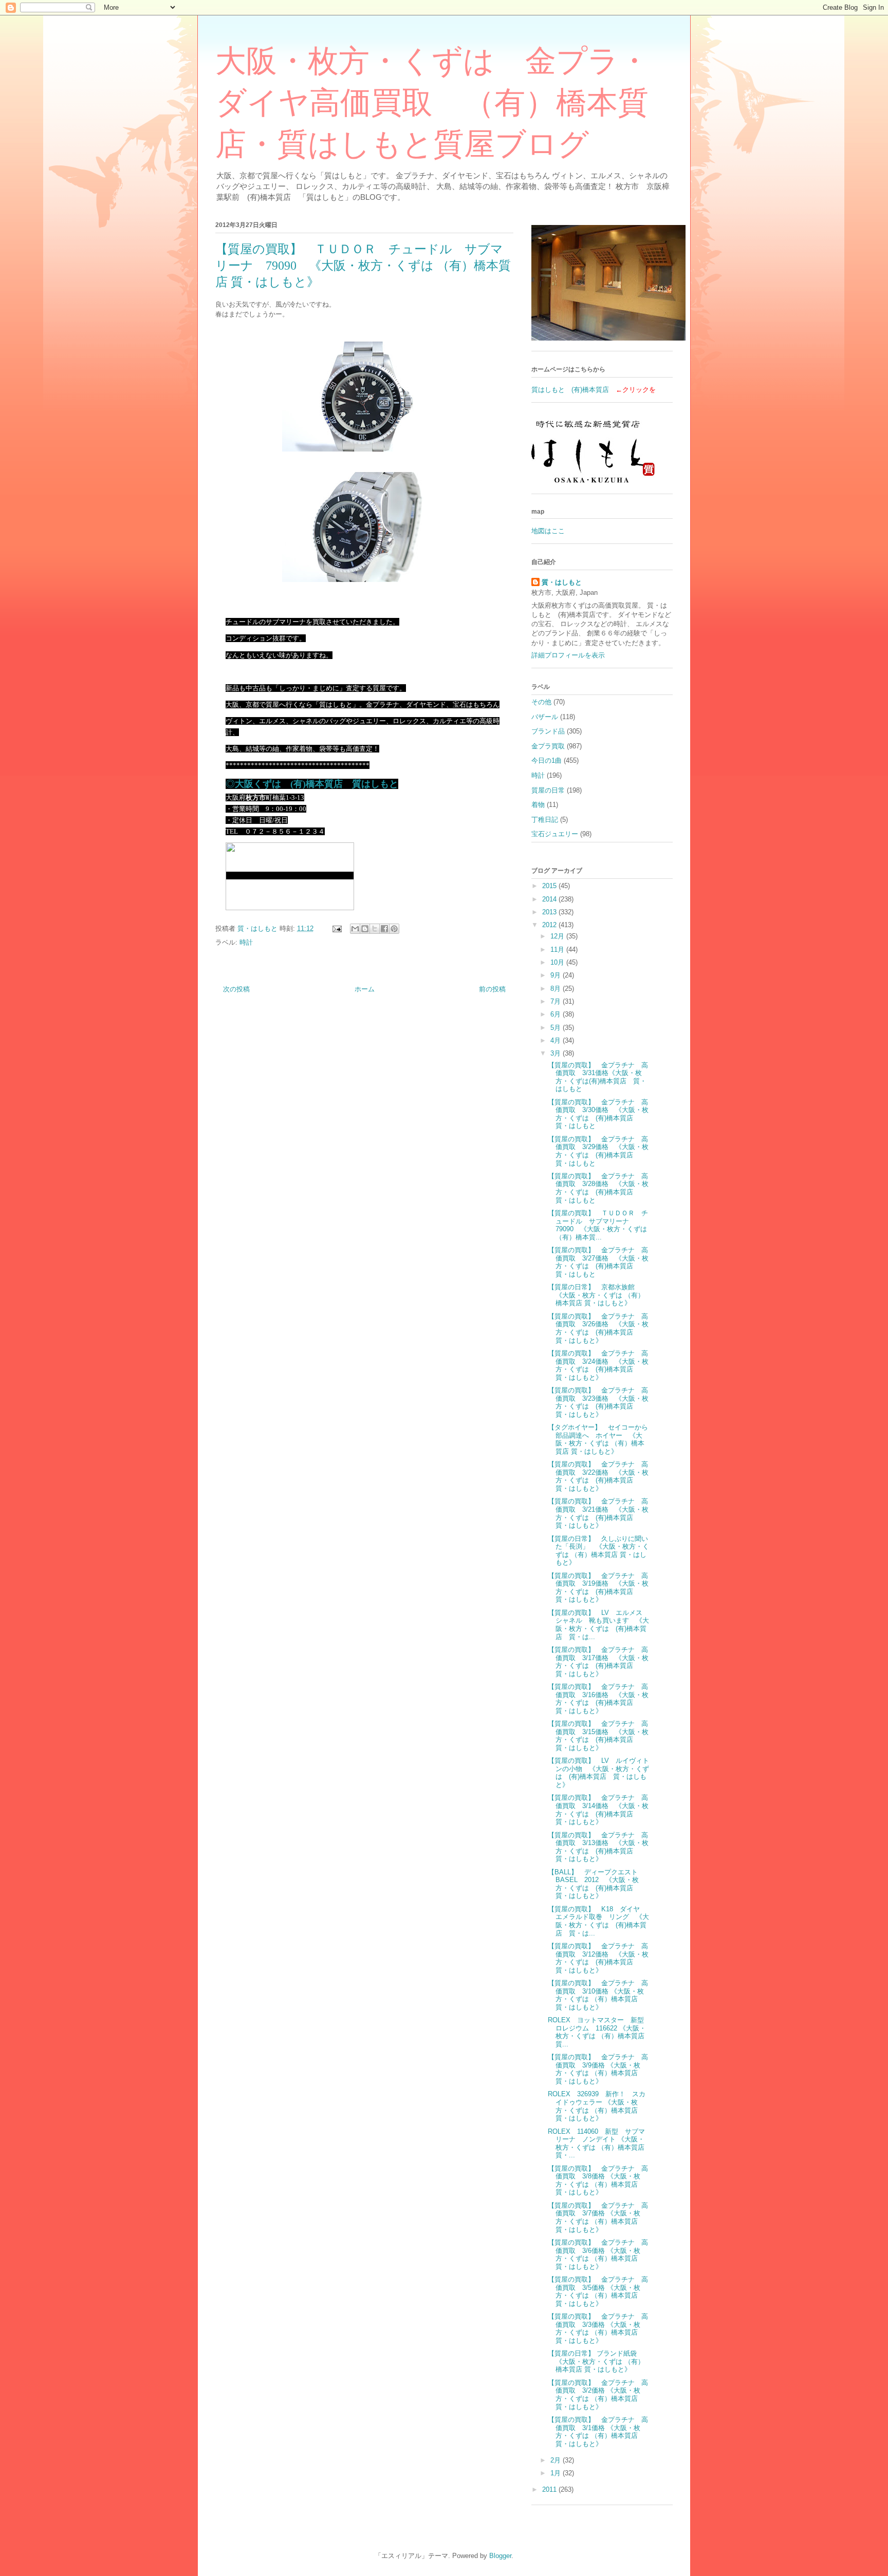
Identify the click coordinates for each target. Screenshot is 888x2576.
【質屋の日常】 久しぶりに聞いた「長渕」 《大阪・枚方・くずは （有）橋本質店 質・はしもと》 (598, 1551)
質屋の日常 (548, 790)
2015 (550, 886)
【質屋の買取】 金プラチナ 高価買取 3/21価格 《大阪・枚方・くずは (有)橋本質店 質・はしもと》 (598, 1513)
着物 (538, 805)
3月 (557, 1053)
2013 (550, 912)
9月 (557, 975)
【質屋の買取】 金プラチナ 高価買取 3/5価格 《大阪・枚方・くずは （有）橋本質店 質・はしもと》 (598, 2291)
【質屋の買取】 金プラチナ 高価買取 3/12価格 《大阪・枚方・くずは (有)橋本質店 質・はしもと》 (598, 1958)
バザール (545, 717)
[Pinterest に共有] (394, 929)
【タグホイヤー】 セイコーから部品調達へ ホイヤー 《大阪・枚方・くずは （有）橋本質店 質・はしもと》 (598, 1439)
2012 (550, 925)
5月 (557, 1028)
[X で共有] (375, 929)
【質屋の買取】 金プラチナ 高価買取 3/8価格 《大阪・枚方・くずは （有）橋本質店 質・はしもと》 (598, 2180)
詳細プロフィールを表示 (568, 655)
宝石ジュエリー (555, 834)
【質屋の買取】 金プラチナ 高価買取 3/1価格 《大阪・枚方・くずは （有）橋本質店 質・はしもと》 (598, 2432)
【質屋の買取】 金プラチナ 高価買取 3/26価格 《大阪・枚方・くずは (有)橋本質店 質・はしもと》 (598, 1328)
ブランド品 (548, 731)
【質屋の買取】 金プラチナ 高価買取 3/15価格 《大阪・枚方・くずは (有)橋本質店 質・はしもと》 (598, 1736)
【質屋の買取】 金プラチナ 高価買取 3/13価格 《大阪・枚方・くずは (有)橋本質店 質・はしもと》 (598, 1847)
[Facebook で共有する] (384, 929)
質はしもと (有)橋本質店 (570, 390)
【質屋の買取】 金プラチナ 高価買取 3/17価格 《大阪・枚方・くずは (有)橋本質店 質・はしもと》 (598, 1662)
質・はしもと (562, 582)
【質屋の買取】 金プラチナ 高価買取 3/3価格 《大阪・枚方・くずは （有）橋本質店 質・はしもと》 (598, 2328)
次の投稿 (236, 989)
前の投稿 (492, 989)
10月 (558, 962)
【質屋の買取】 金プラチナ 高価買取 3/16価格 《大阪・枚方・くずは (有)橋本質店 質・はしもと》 (598, 1699)
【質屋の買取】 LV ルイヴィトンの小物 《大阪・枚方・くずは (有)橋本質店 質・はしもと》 (598, 1773)
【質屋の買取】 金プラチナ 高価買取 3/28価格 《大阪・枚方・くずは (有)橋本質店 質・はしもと (598, 1188)
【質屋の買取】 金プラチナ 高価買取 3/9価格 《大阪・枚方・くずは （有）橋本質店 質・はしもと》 (598, 2069)
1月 (557, 2473)
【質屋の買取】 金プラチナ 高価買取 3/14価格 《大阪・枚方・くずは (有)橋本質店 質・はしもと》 (598, 1810)
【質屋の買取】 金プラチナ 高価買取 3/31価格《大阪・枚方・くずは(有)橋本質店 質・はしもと (598, 1077)
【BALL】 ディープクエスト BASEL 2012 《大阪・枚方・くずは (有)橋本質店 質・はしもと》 (596, 1884)
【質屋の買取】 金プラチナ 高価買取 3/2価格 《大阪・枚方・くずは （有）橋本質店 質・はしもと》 (598, 2395)
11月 (558, 949)
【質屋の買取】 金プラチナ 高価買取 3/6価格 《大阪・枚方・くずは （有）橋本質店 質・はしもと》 (598, 2254)
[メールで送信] (355, 929)
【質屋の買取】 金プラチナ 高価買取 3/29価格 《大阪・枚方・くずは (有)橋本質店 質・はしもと (598, 1151)
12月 (558, 936)
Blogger (500, 2556)
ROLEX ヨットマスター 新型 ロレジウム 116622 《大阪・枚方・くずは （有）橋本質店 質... (599, 2032)
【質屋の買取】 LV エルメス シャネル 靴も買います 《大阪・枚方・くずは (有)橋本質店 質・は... (598, 1625)
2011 (550, 2489)
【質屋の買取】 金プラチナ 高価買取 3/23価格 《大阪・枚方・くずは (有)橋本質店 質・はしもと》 (598, 1402)
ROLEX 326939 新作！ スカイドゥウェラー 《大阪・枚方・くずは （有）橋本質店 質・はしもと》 (597, 2106)
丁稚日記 (545, 820)
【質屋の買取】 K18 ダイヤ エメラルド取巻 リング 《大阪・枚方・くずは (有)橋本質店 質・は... (598, 1921)
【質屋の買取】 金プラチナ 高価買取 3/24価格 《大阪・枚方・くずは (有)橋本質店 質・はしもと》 (598, 1365)
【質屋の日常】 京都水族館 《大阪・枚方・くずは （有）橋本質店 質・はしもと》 (596, 1295)
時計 (246, 942)
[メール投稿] (336, 928)
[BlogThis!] (365, 929)
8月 (557, 989)
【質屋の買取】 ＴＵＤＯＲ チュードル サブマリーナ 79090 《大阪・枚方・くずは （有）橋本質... (598, 1225)
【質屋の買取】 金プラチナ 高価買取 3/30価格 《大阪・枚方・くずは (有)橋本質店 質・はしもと (598, 1114)
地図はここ (548, 531)
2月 (557, 2460)
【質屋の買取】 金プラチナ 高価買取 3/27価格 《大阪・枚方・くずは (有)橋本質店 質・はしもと (598, 1262)
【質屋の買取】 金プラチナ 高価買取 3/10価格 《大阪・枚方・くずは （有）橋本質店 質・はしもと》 (598, 1995)
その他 (541, 702)
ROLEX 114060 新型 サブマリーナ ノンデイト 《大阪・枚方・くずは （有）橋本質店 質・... (596, 2143)
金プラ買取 (548, 746)
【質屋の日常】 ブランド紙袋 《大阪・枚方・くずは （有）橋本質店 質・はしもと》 (596, 2361)
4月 (557, 1040)
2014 (550, 899)
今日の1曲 (547, 760)
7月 (557, 1001)
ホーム (365, 989)
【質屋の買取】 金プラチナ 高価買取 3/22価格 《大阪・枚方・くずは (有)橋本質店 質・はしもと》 (598, 1476)
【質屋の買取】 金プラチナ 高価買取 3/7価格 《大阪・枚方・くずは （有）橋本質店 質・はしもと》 (598, 2217)
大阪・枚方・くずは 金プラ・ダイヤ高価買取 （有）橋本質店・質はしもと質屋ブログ (432, 103)
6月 (557, 1014)
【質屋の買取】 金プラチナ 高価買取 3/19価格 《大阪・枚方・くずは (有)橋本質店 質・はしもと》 (598, 1588)
